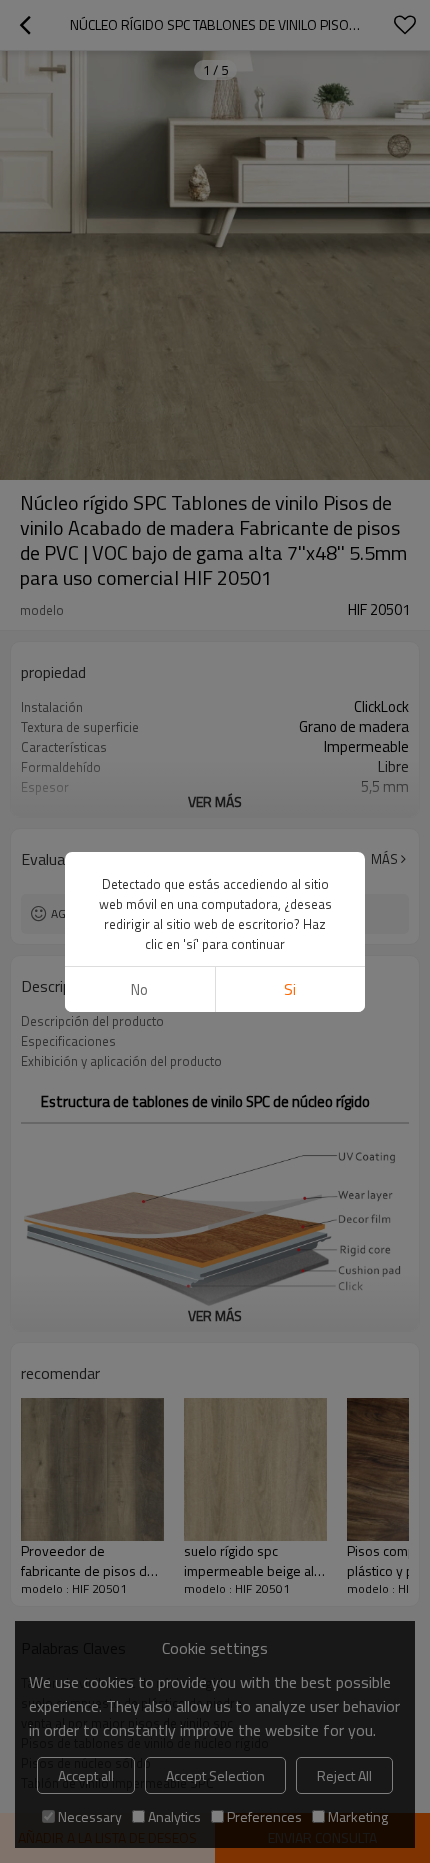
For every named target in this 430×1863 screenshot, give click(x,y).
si (290, 989)
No (139, 989)
